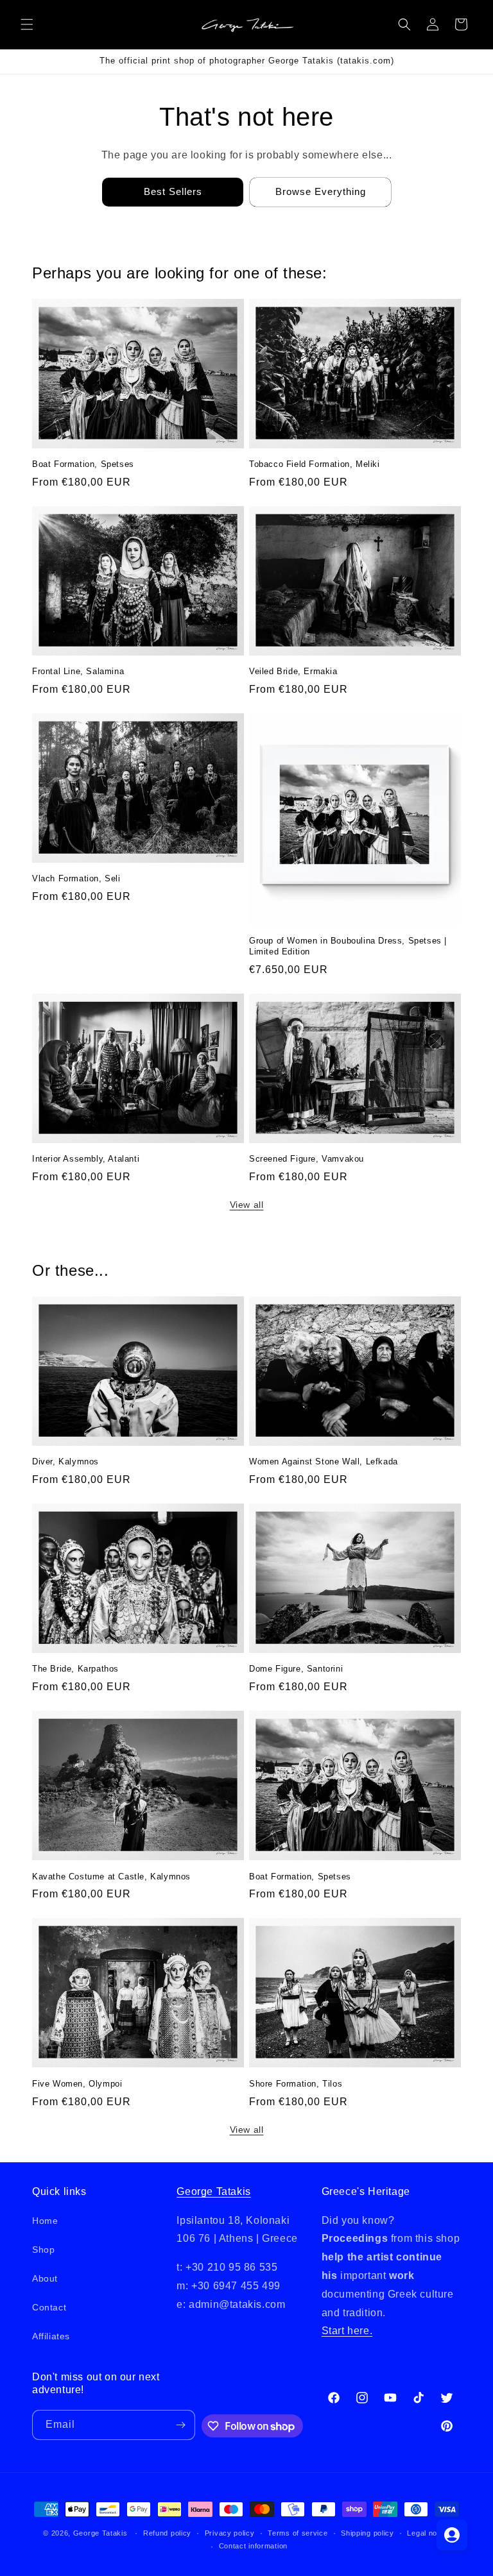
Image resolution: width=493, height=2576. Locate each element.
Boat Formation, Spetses (83, 464)
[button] (27, 24)
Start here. (347, 2331)
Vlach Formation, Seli (76, 878)
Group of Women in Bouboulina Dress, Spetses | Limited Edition (348, 946)
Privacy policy (230, 2533)
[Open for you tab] (452, 2535)
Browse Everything (321, 191)
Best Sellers (173, 191)
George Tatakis (213, 2191)
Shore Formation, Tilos (296, 2084)
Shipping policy (368, 2533)
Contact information (253, 2546)
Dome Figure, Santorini (296, 1669)
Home (45, 2221)
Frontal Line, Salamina (78, 671)
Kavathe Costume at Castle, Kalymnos (111, 1877)
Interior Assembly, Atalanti (86, 1159)
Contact (49, 2307)
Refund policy (167, 2533)
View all (247, 1205)
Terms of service (298, 2533)
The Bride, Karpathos (75, 1669)
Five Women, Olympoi (77, 2084)
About (45, 2278)
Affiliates (51, 2336)
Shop (43, 2250)
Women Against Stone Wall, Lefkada (324, 1462)
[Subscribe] (180, 2425)
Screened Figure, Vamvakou (307, 1159)
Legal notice (428, 2533)
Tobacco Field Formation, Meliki (315, 464)
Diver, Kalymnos (65, 1462)
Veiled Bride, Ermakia (293, 671)
